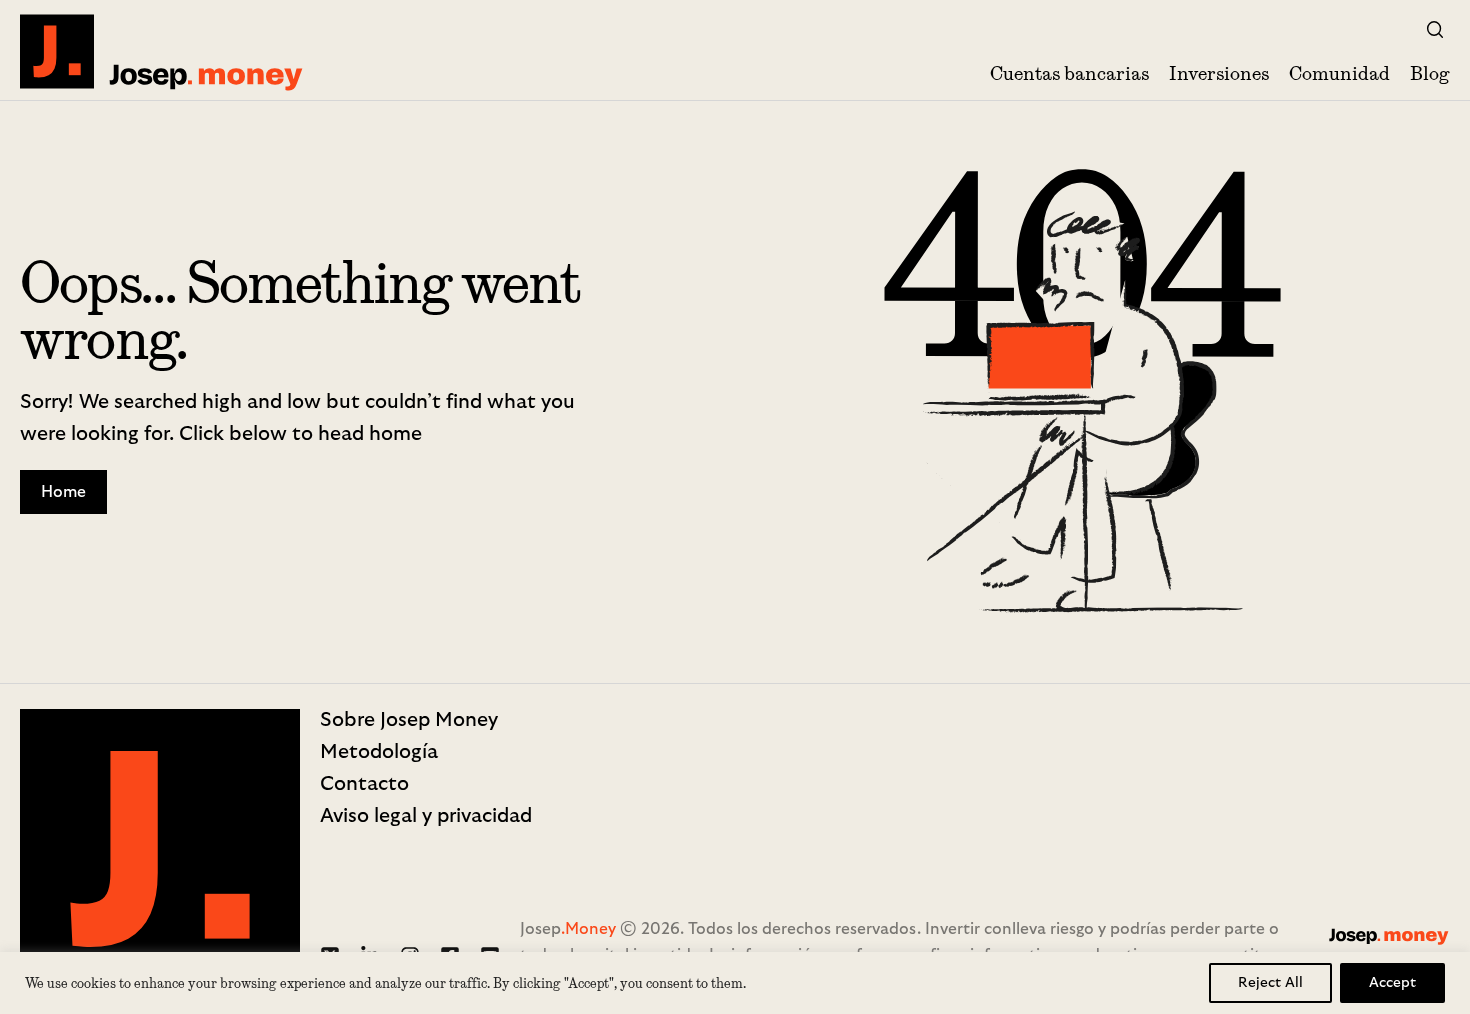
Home (63, 492)
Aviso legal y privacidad (426, 816)
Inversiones (1219, 73)
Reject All (1270, 983)
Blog (1430, 73)
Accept (1392, 983)
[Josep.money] (162, 51)
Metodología (379, 752)
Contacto (364, 784)
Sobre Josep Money (409, 720)
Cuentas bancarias (1069, 73)
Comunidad (1339, 73)
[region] (735, 983)
